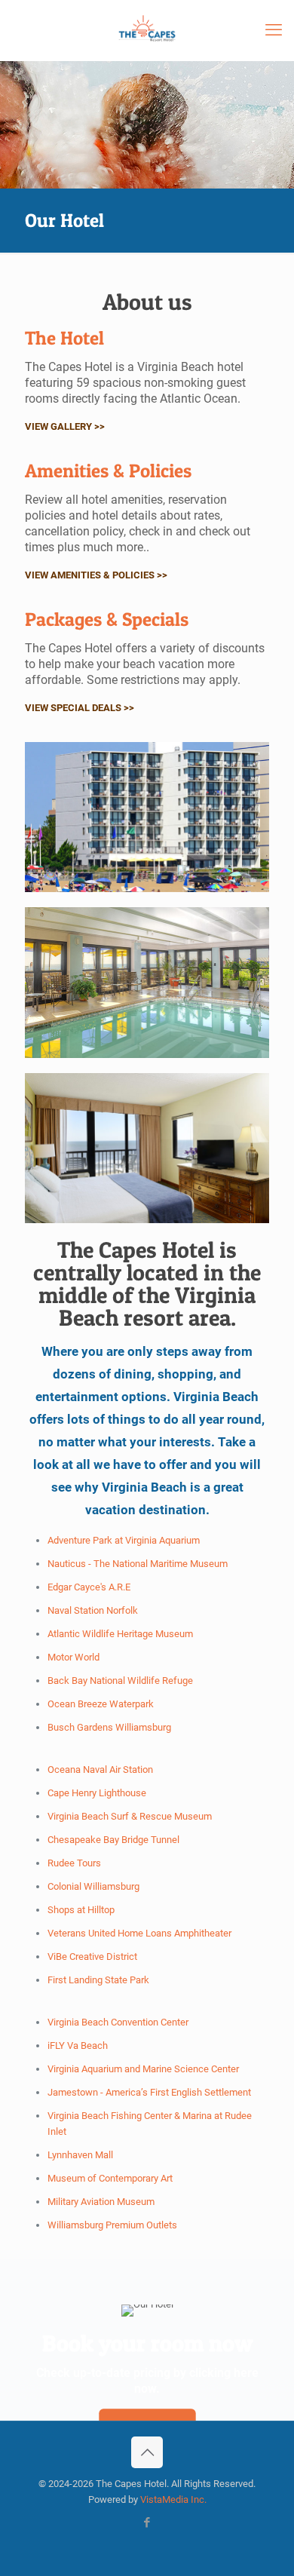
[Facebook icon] (147, 2522)
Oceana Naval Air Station (100, 1769)
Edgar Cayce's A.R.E (89, 1587)
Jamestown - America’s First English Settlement (149, 2092)
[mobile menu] (274, 30)
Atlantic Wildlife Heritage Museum (120, 1634)
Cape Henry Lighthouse (97, 1793)
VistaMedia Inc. (173, 2499)
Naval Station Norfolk (93, 1610)
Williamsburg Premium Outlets (112, 2225)
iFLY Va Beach (78, 2045)
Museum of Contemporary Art (110, 2178)
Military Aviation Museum (101, 2202)
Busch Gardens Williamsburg (109, 1727)
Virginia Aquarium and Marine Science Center (143, 2069)
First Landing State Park (98, 1980)
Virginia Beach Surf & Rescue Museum (130, 1816)
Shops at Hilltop (81, 1910)
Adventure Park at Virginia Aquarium (124, 1540)
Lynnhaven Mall (80, 2155)
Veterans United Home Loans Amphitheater (139, 1933)
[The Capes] (147, 30)
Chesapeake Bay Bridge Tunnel (113, 1840)
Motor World (73, 1657)
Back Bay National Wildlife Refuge (120, 1681)
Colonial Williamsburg (93, 1886)
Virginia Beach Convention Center (118, 2022)
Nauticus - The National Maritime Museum (138, 1564)
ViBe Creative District (92, 1957)
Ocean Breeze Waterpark (101, 1704)
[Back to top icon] (147, 2452)
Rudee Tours (74, 1863)
